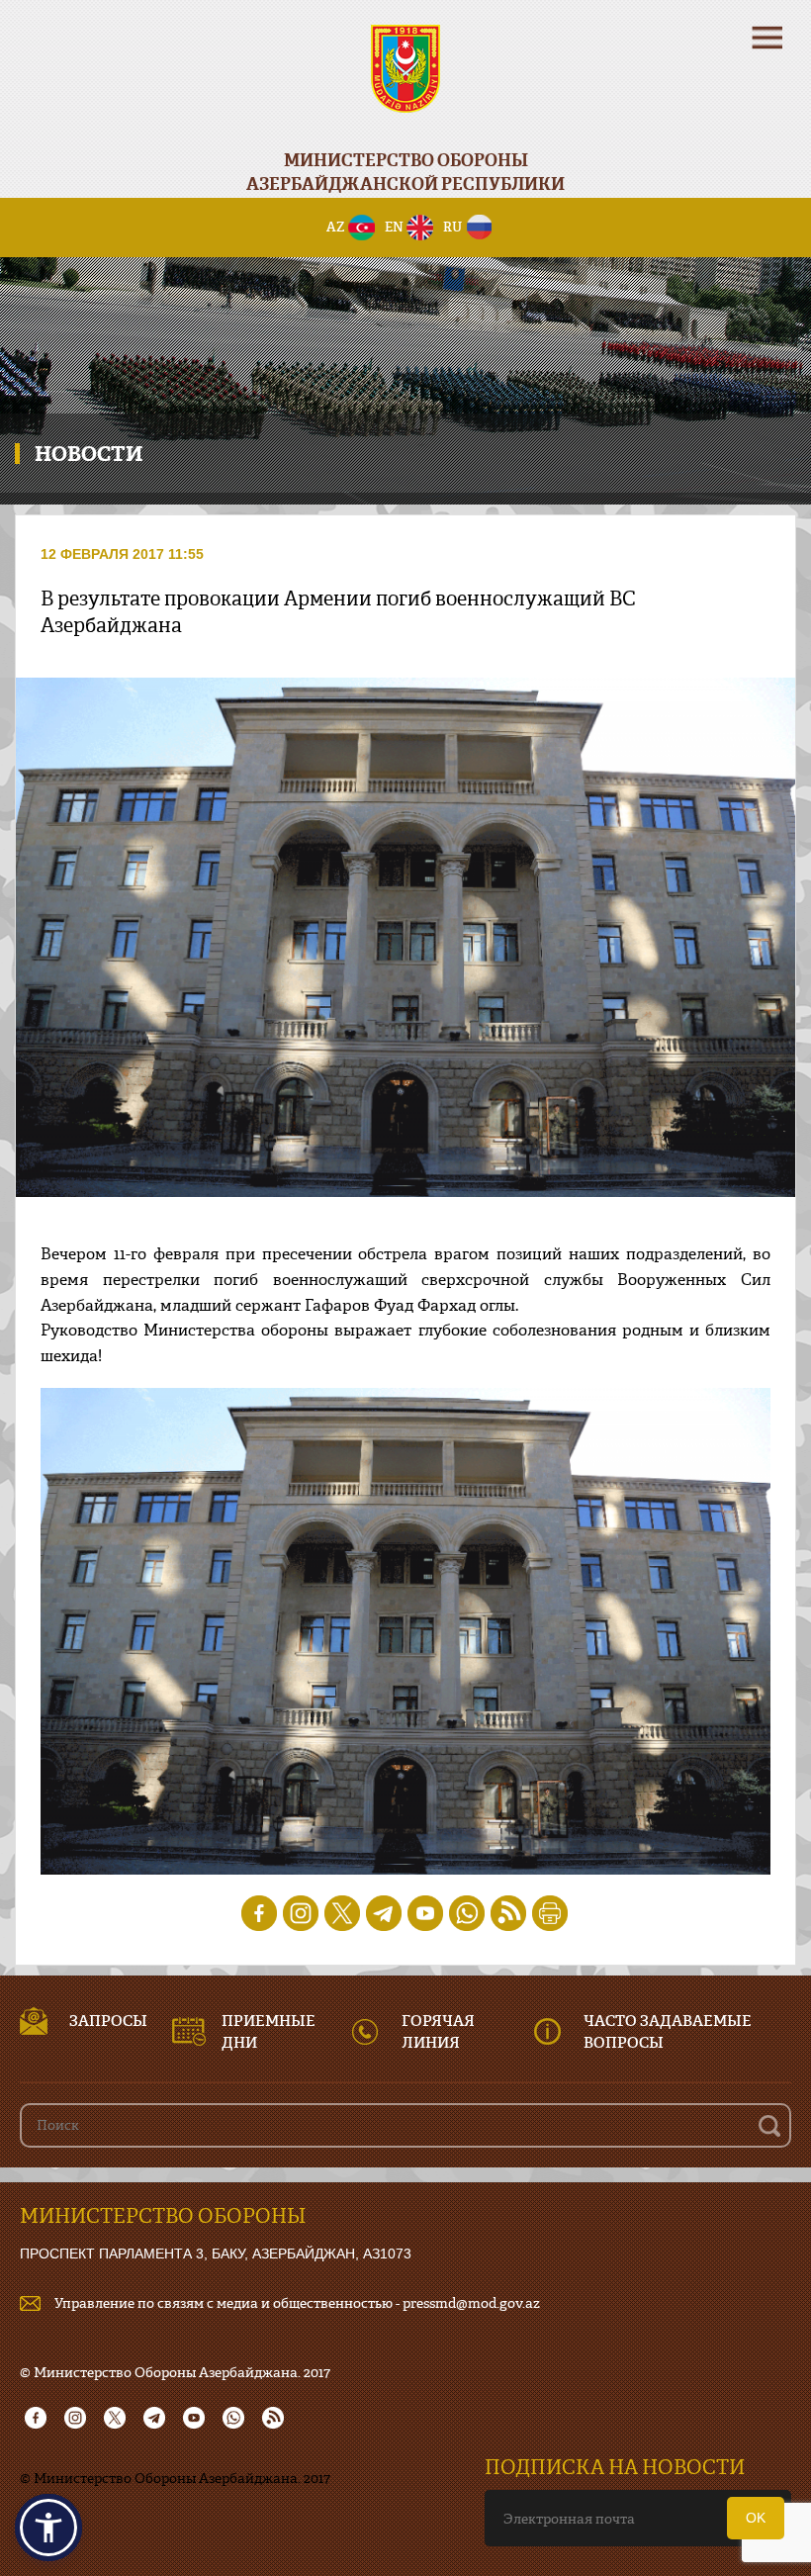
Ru (452, 227)
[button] (48, 2528)
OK (756, 2518)
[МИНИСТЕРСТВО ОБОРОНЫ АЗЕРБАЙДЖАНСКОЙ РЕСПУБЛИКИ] (405, 82)
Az (336, 227)
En (394, 227)
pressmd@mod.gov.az (471, 2302)
